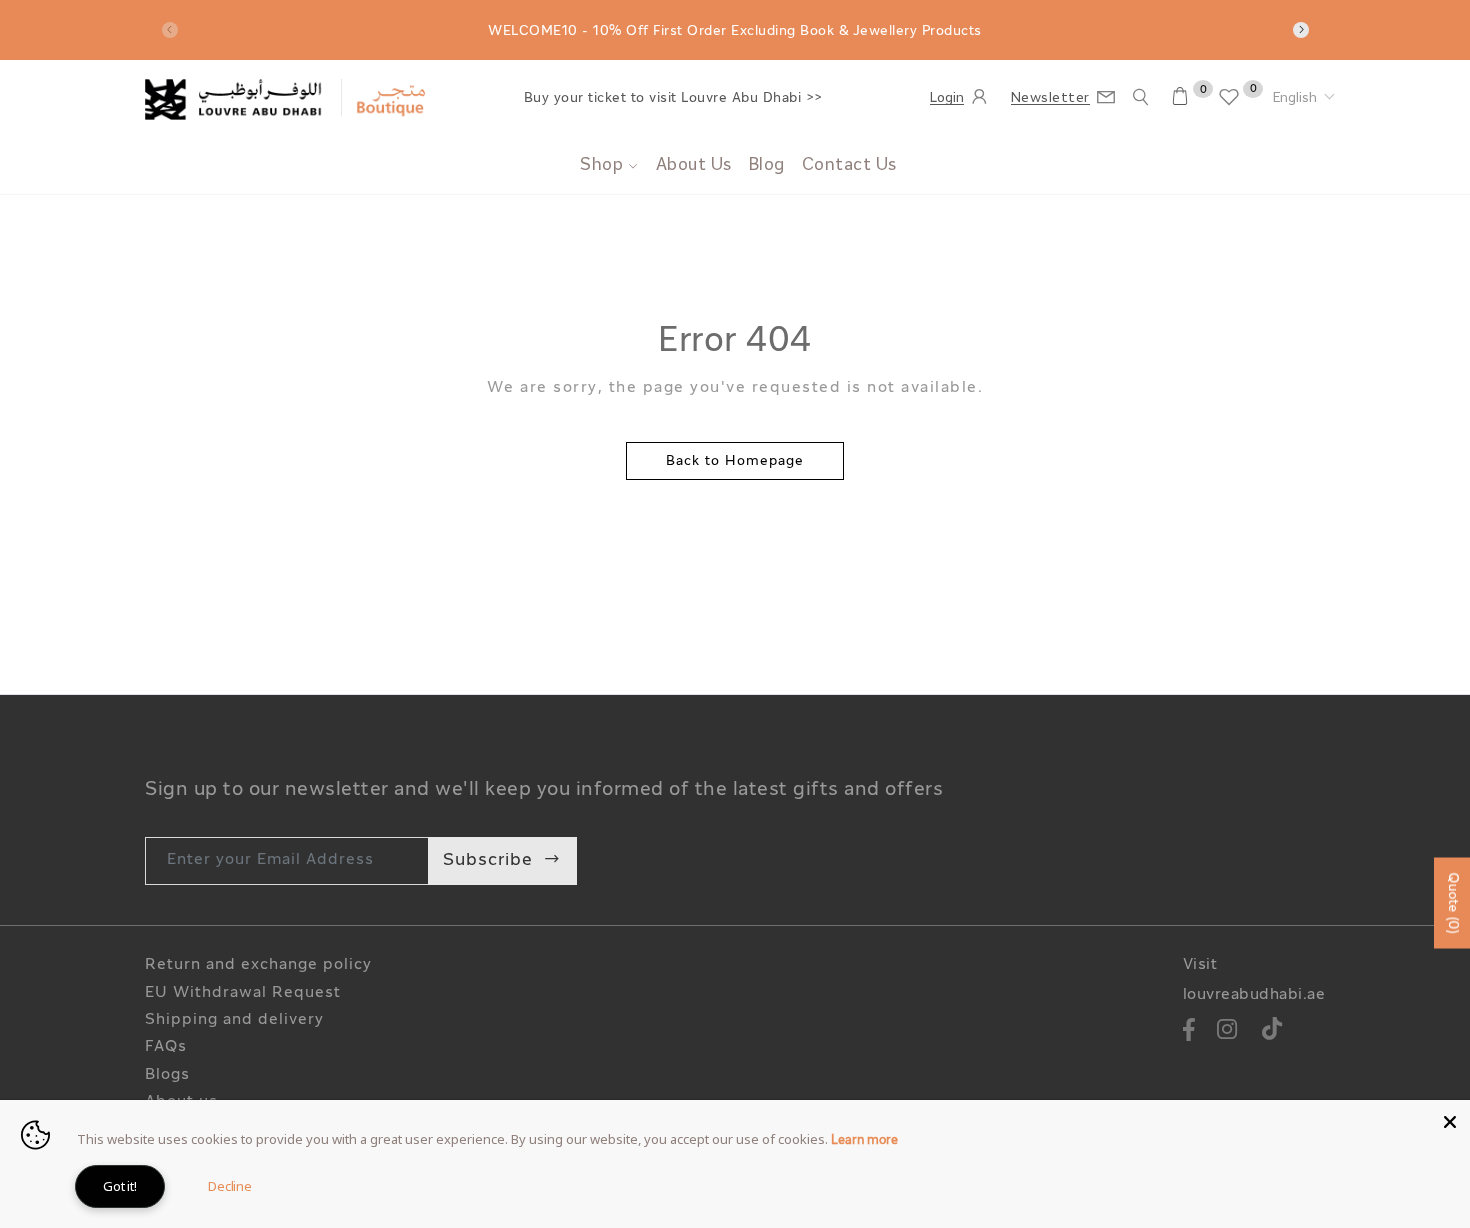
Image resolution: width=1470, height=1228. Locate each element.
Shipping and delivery (234, 1020)
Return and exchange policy (258, 965)
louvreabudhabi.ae (1254, 995)
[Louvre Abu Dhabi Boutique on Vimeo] (1272, 1032)
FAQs (166, 1047)
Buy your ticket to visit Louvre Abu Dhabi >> (673, 98)
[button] (1304, 99)
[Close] (1450, 1120)
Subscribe (488, 860)
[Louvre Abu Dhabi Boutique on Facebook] (1190, 1032)
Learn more (864, 1141)
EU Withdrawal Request (243, 993)
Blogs (167, 1075)
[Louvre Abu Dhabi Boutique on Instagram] (1227, 1032)
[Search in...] (1141, 97)
